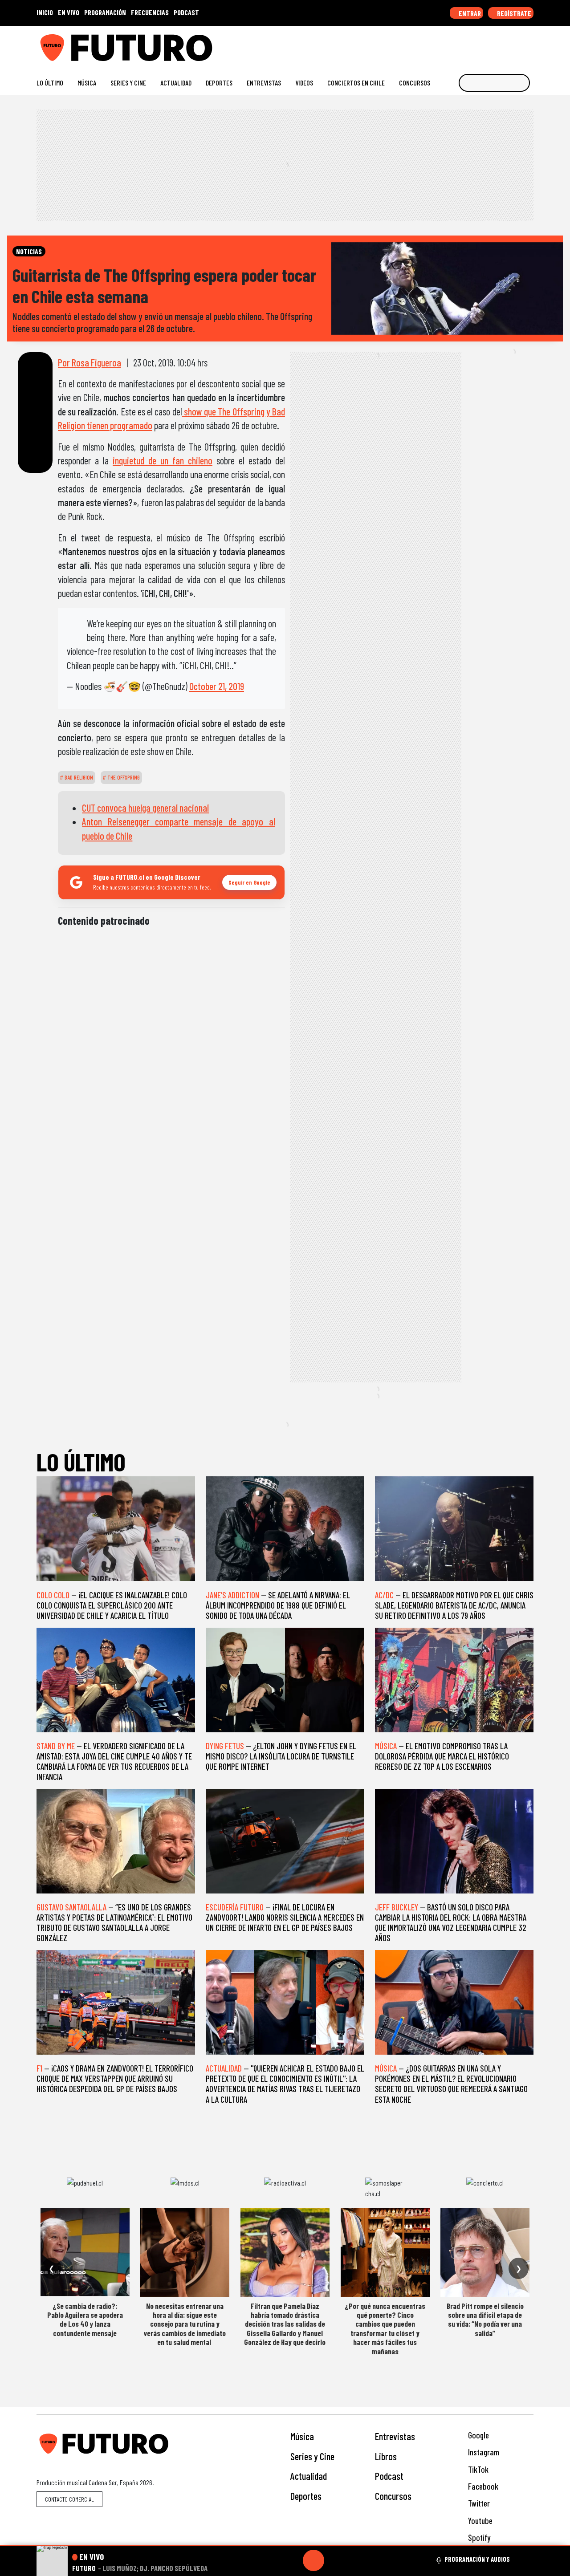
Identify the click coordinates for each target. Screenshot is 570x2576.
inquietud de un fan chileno (163, 460)
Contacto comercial (69, 2499)
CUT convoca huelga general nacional (145, 808)
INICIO (45, 12)
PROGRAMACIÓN (105, 12)
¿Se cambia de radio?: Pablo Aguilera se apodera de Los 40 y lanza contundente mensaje (85, 2319)
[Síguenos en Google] (430, 44)
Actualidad (176, 83)
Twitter (478, 2503)
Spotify (478, 2537)
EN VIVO (69, 12)
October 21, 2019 (217, 686)
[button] (285, 2546)
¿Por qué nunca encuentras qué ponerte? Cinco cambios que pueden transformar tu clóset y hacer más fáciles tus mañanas (385, 2328)
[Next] (356, 2560)
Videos (304, 83)
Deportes (219, 83)
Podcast (389, 2476)
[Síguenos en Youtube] (501, 44)
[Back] (271, 2560)
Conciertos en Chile (356, 83)
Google (478, 2435)
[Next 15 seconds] (335, 2560)
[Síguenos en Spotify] (515, 44)
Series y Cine (128, 83)
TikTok (477, 2469)
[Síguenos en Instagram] (444, 44)
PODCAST (186, 12)
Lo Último (50, 83)
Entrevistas (264, 83)
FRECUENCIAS (150, 12)
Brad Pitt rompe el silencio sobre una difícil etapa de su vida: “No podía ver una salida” (485, 2319)
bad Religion (78, 777)
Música (87, 83)
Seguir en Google (249, 882)
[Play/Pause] (313, 2560)
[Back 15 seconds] (292, 2560)
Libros (386, 2456)
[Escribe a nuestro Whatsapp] (529, 44)
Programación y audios (477, 2559)
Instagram (483, 2452)
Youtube (479, 2521)
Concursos (415, 83)
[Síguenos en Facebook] (472, 44)
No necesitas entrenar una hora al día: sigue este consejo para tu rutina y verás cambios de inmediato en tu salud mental (185, 2324)
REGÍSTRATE (513, 13)
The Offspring (123, 777)
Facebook (482, 2486)
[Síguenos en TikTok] (458, 44)
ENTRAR (469, 13)
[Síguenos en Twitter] (487, 44)
